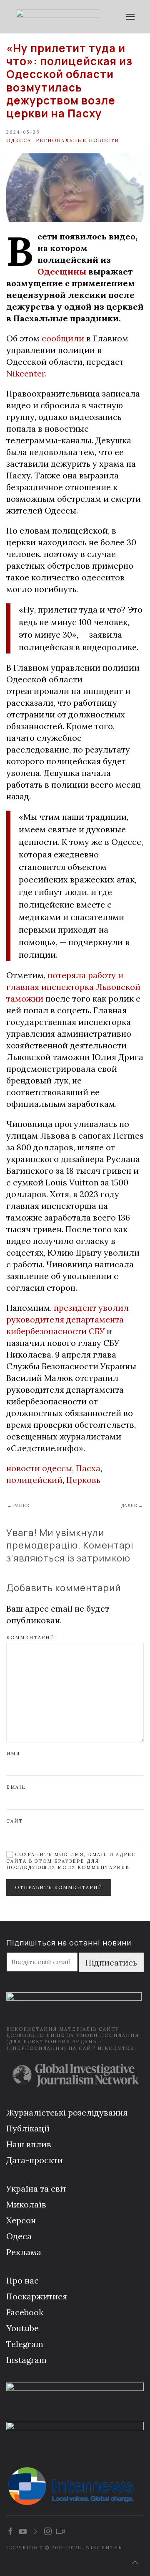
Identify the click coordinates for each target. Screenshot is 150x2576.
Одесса (19, 140)
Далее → (132, 1505)
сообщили (63, 338)
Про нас (22, 2280)
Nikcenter (26, 373)
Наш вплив (29, 2144)
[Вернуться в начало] (57, 17)
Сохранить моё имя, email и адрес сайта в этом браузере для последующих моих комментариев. (71, 1861)
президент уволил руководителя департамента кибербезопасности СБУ (67, 1319)
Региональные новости (77, 140)
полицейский (34, 1480)
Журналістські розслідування (67, 2112)
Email (16, 1787)
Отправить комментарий (59, 1887)
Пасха (88, 1468)
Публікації (28, 2128)
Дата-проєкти (35, 2160)
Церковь (83, 1480)
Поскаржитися (37, 2296)
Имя (13, 1754)
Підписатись (111, 1962)
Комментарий (30, 1638)
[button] (130, 17)
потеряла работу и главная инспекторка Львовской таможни (73, 987)
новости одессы (39, 1468)
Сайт (15, 1821)
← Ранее (18, 1505)
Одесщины (62, 271)
